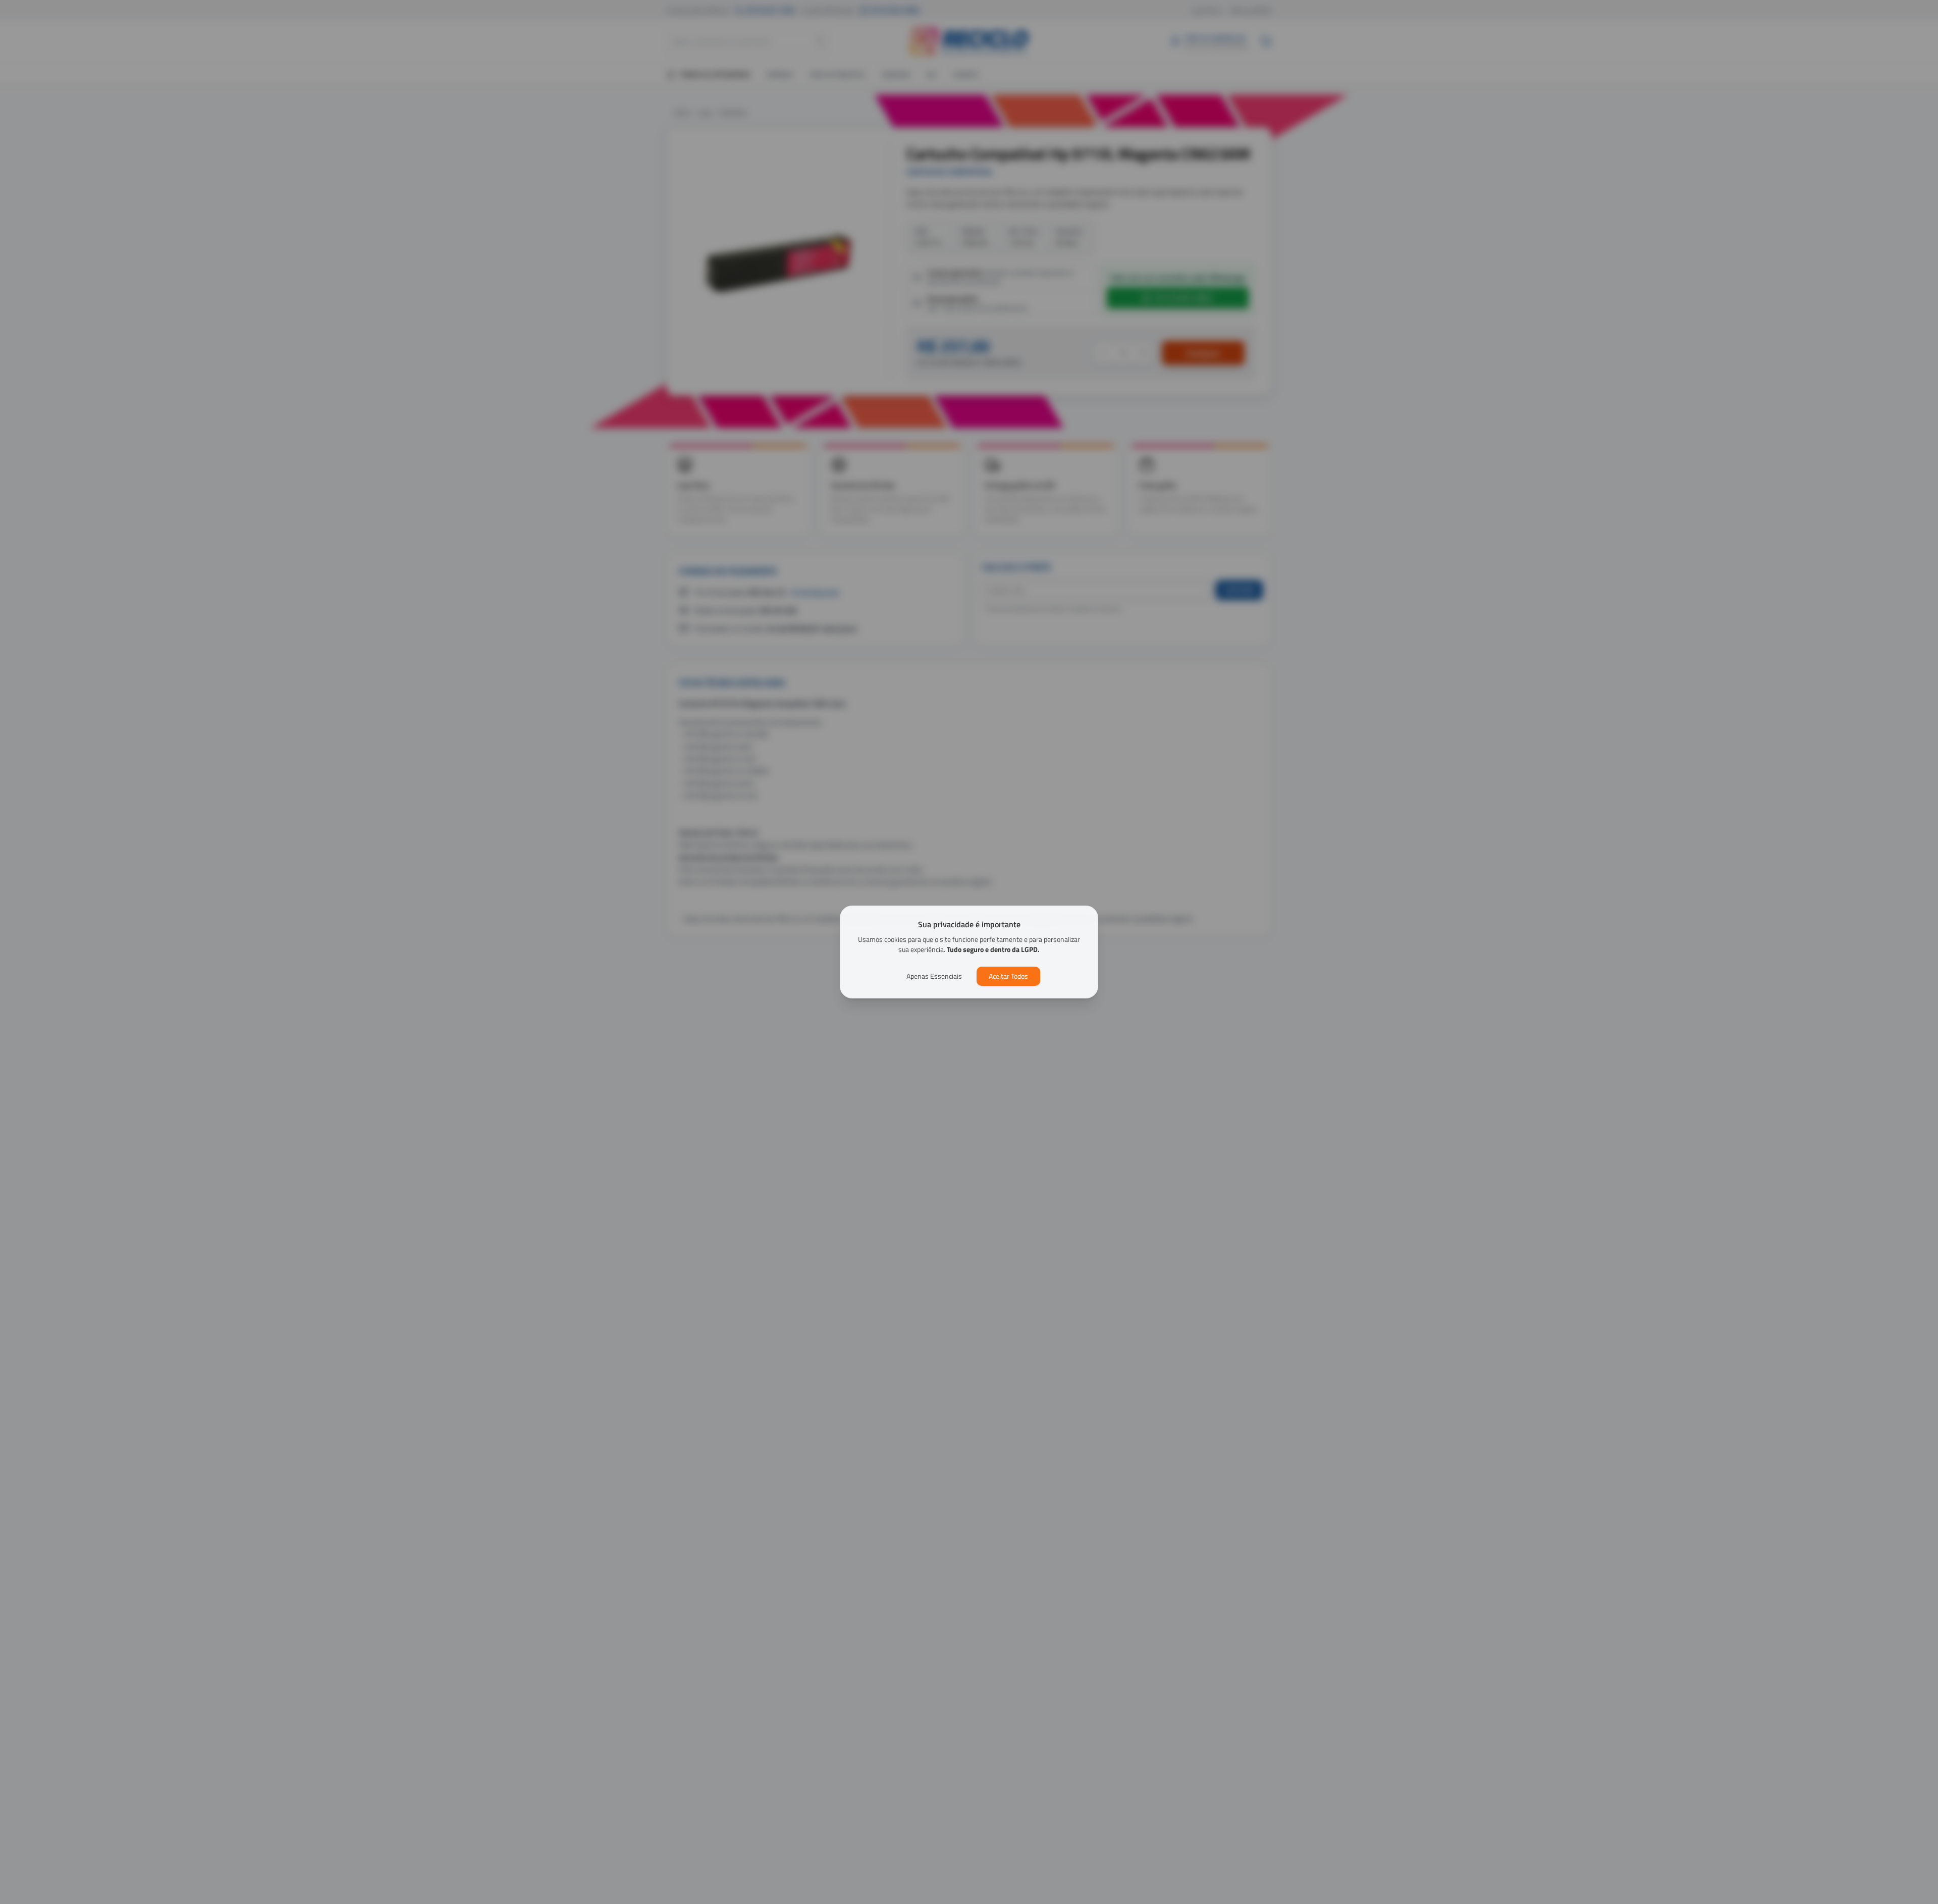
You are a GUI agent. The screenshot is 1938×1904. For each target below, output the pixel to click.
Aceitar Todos (1008, 976)
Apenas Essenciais (934, 976)
